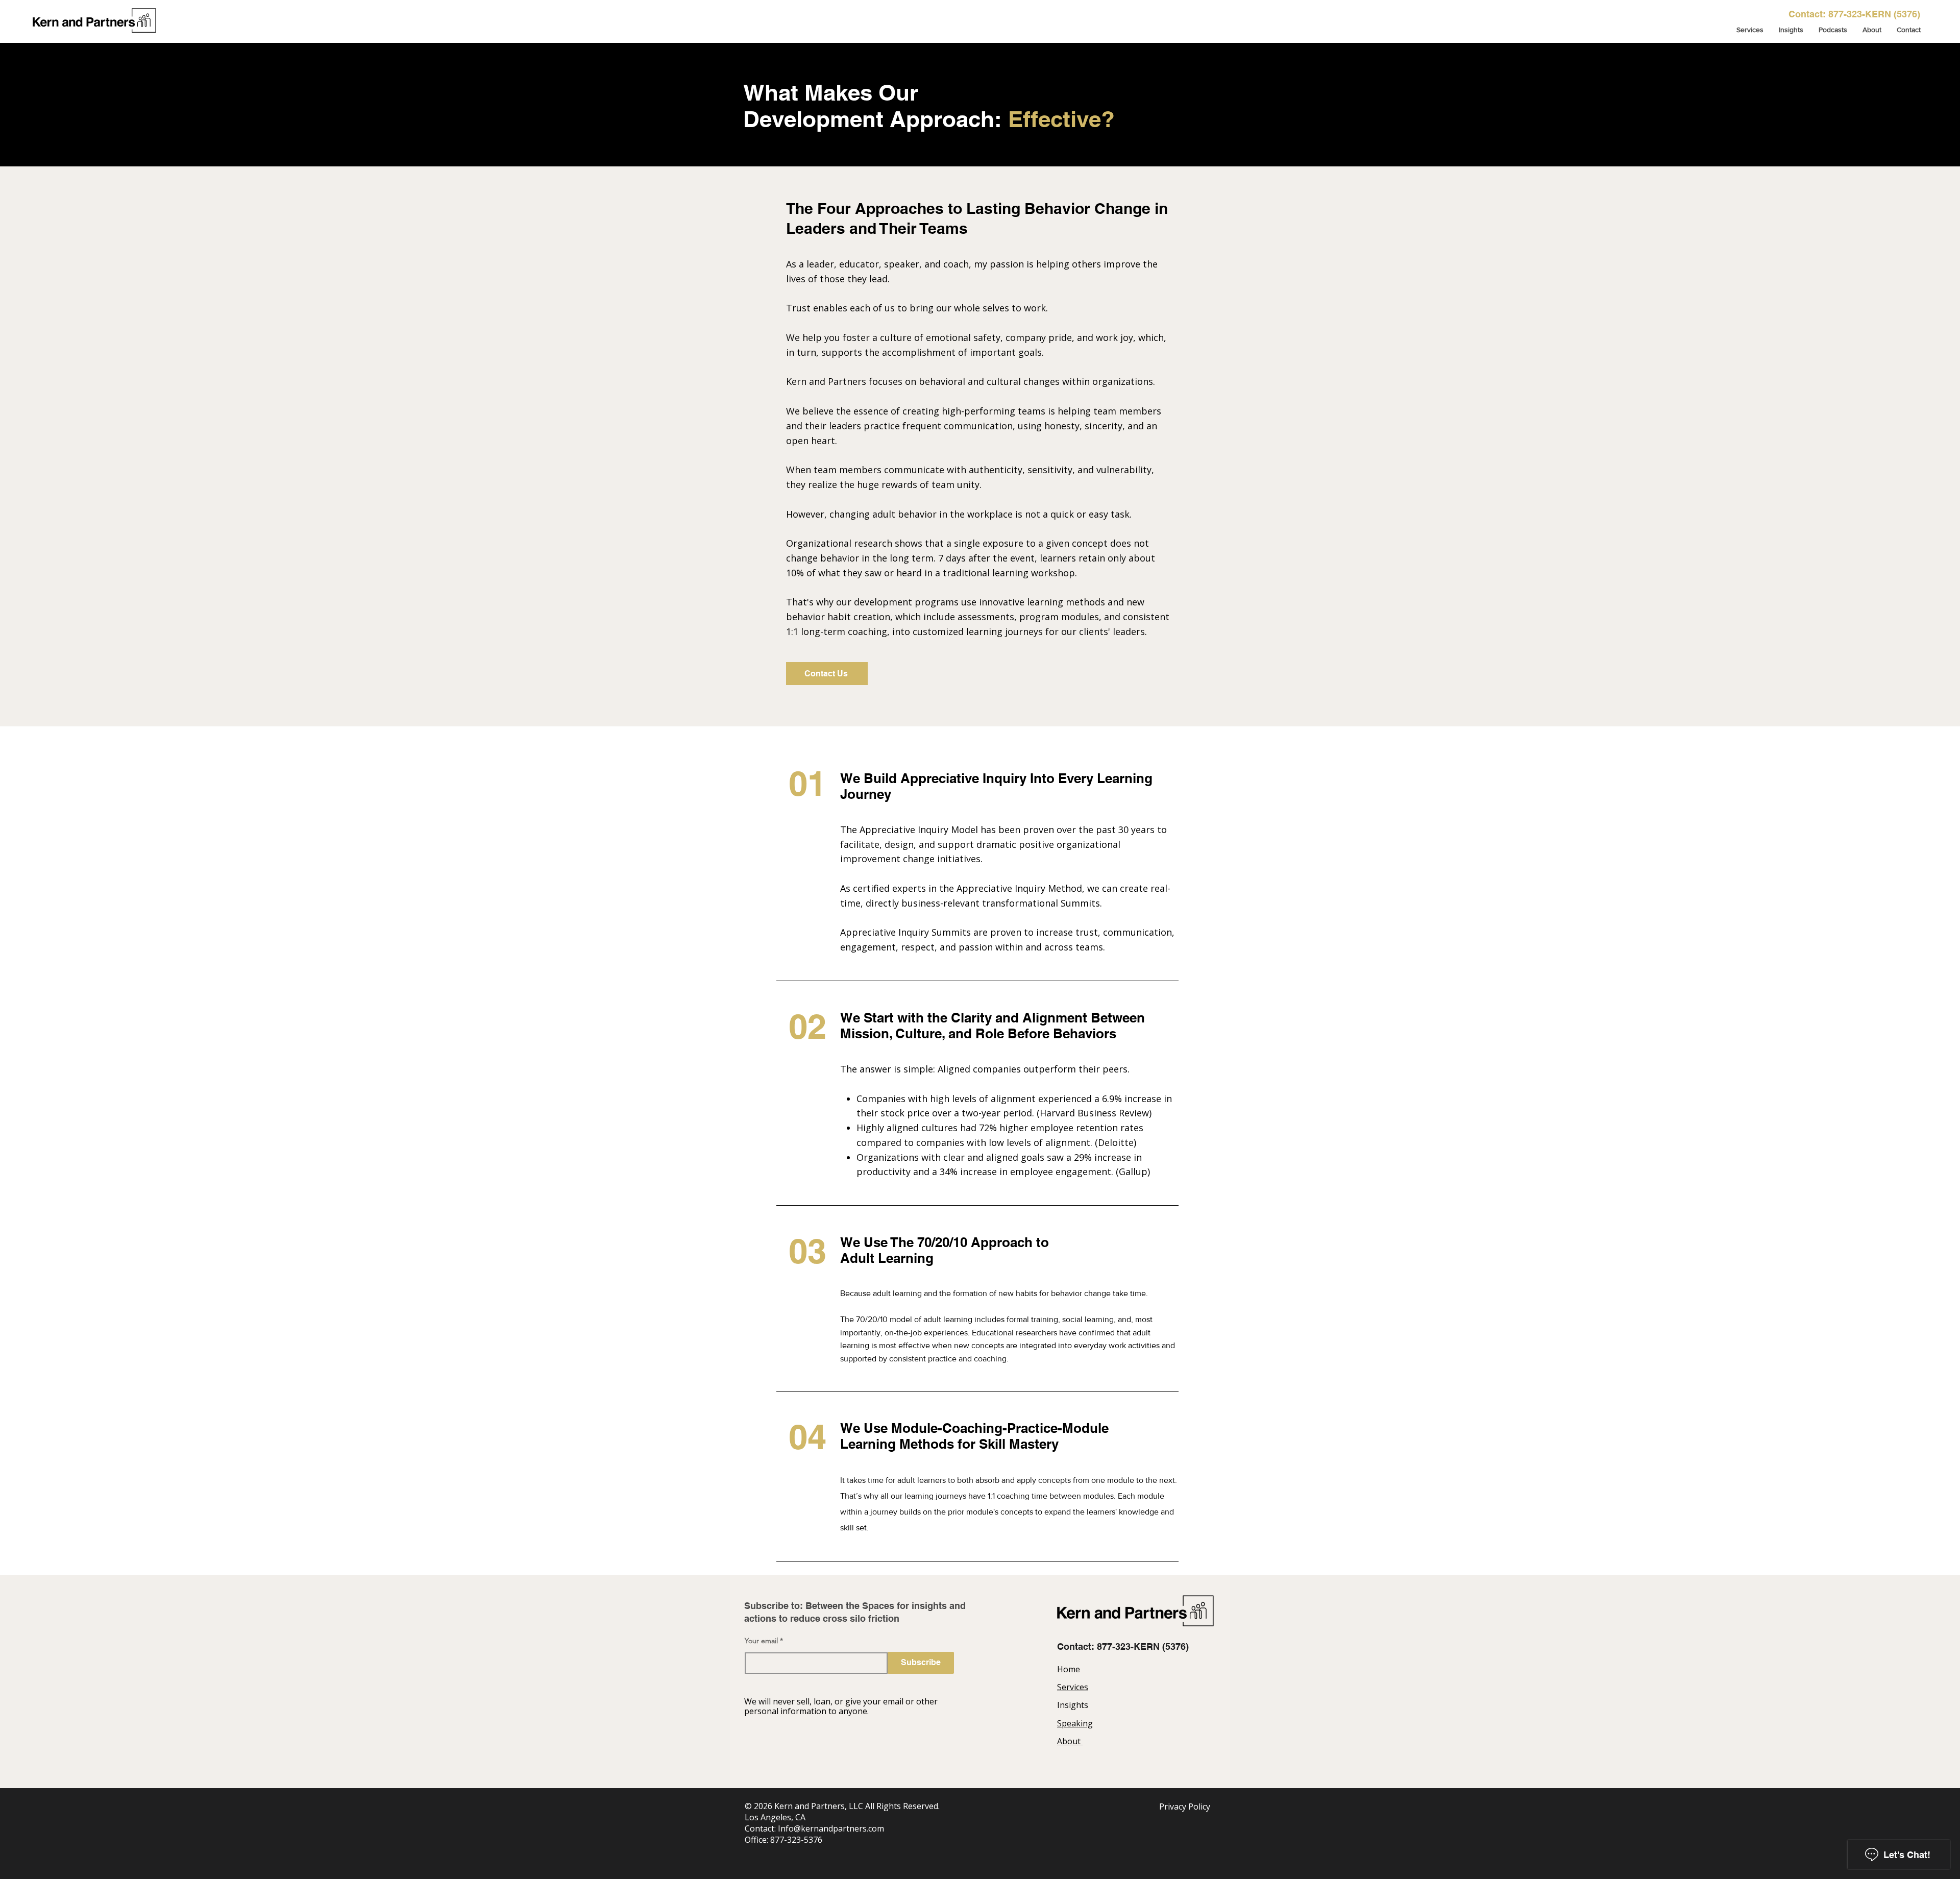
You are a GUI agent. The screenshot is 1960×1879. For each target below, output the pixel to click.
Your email (761, 1641)
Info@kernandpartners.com (831, 1828)
